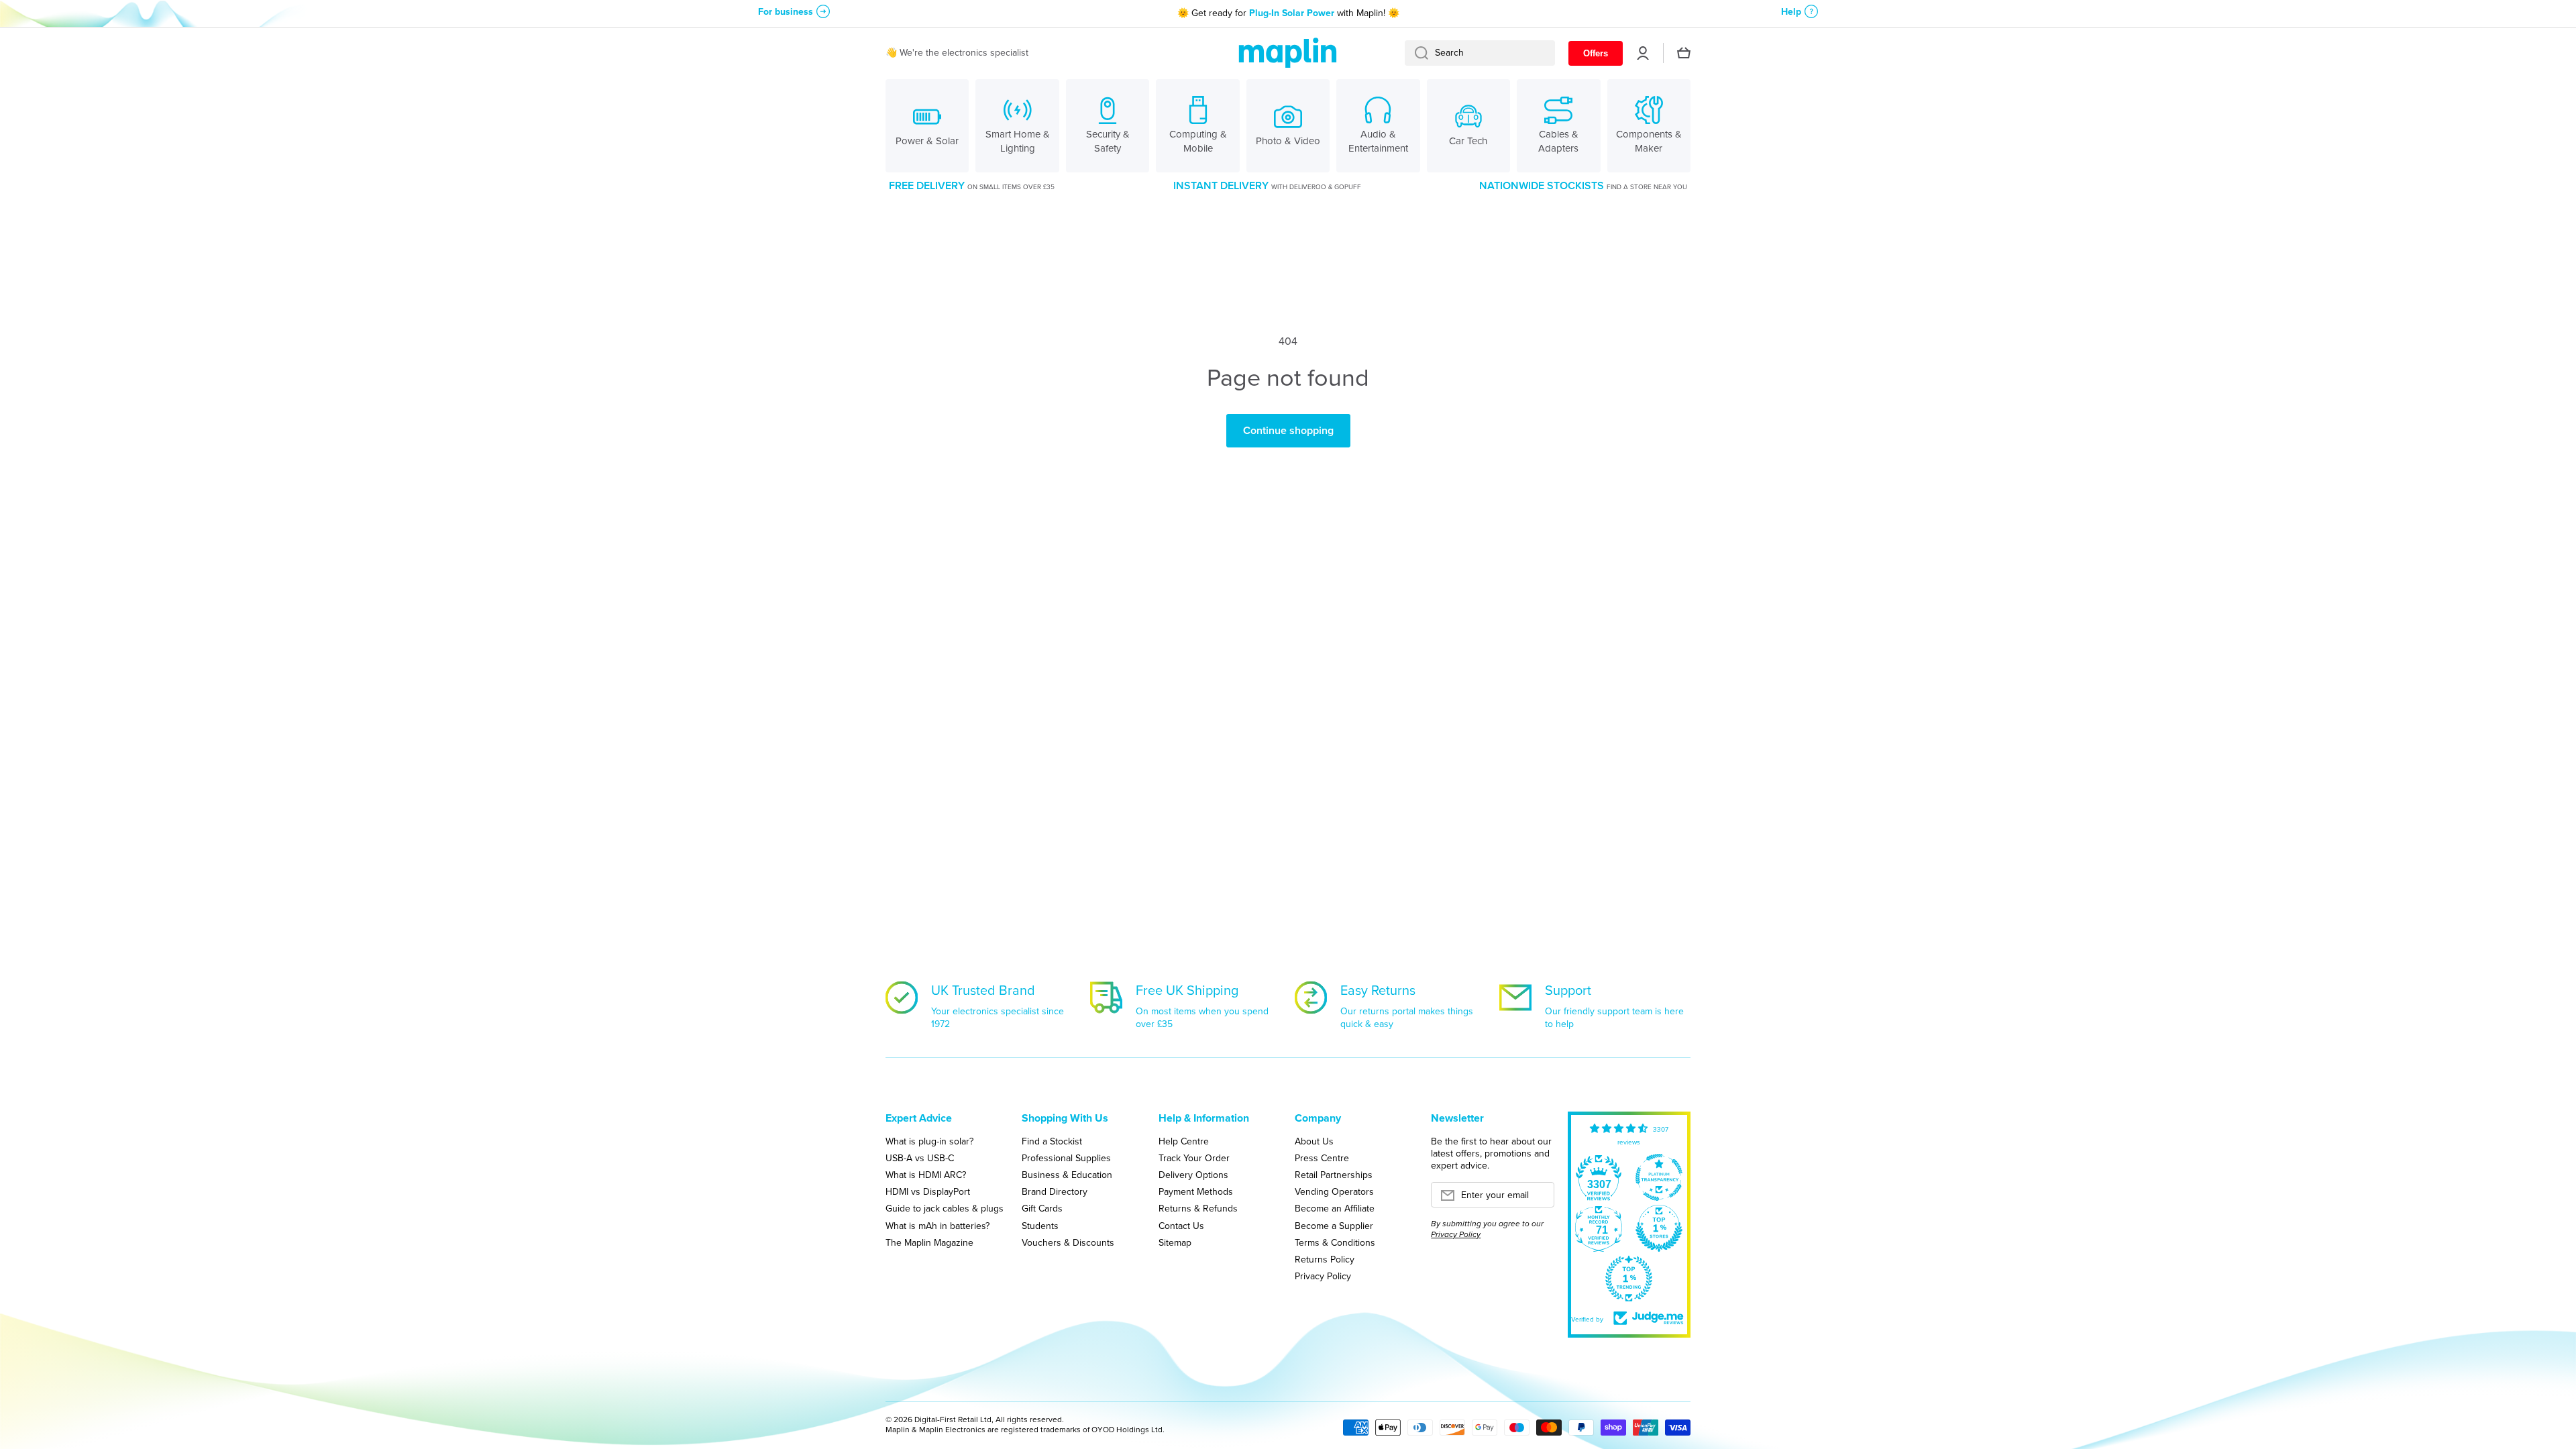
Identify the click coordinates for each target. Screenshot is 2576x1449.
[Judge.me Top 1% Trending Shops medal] (1629, 1279)
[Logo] (1288, 53)
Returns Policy (1325, 1259)
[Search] (1416, 53)
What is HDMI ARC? (926, 1175)
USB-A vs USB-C (920, 1158)
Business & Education (1067, 1175)
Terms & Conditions (1335, 1242)
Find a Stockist (1052, 1141)
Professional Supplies (1066, 1158)
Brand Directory (1055, 1191)
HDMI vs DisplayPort (928, 1191)
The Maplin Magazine (929, 1242)
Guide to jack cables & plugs (945, 1208)
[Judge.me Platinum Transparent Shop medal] (1659, 1177)
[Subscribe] (1538, 1199)
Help (1791, 12)
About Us (1314, 1141)
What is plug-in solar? (929, 1141)
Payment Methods (1196, 1191)
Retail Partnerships (1334, 1175)
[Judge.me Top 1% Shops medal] (1659, 1228)
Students (1040, 1226)
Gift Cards (1042, 1208)
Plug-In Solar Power (1292, 13)
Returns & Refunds (1198, 1208)
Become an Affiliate (1335, 1208)
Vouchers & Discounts (1068, 1242)
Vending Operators (1334, 1191)
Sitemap (1175, 1242)
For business (786, 12)
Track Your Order (1194, 1158)
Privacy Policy (1323, 1276)
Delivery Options (1193, 1175)
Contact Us (1181, 1226)
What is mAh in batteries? (937, 1226)
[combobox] (1480, 53)
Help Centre (1184, 1141)
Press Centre (1322, 1158)
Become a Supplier (1334, 1226)
